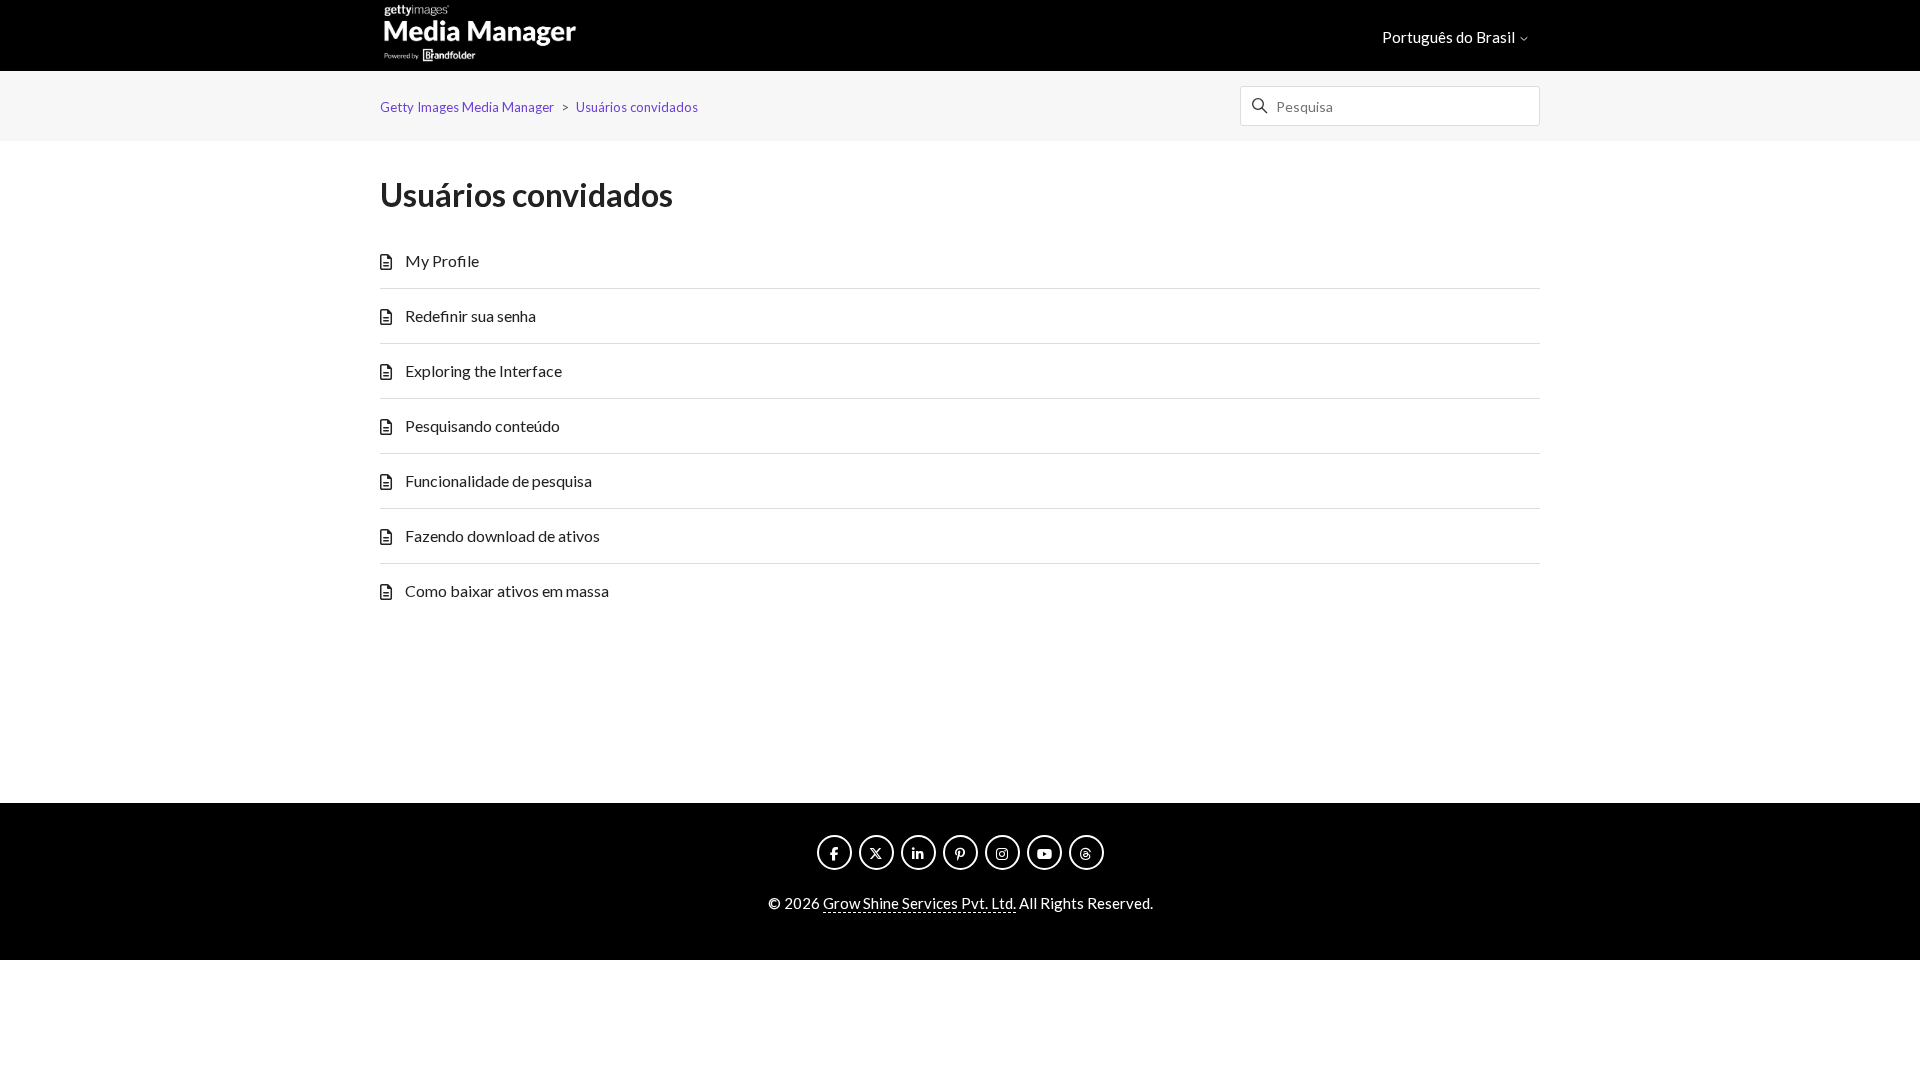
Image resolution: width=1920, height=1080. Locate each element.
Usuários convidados (637, 107)
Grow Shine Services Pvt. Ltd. (919, 903)
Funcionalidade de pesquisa (498, 480)
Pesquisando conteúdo (482, 425)
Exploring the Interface (483, 370)
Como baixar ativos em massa (507, 590)
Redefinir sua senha (470, 315)
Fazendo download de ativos (502, 535)
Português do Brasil (1450, 37)
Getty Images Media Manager (467, 107)
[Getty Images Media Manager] (480, 36)
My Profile (442, 260)
